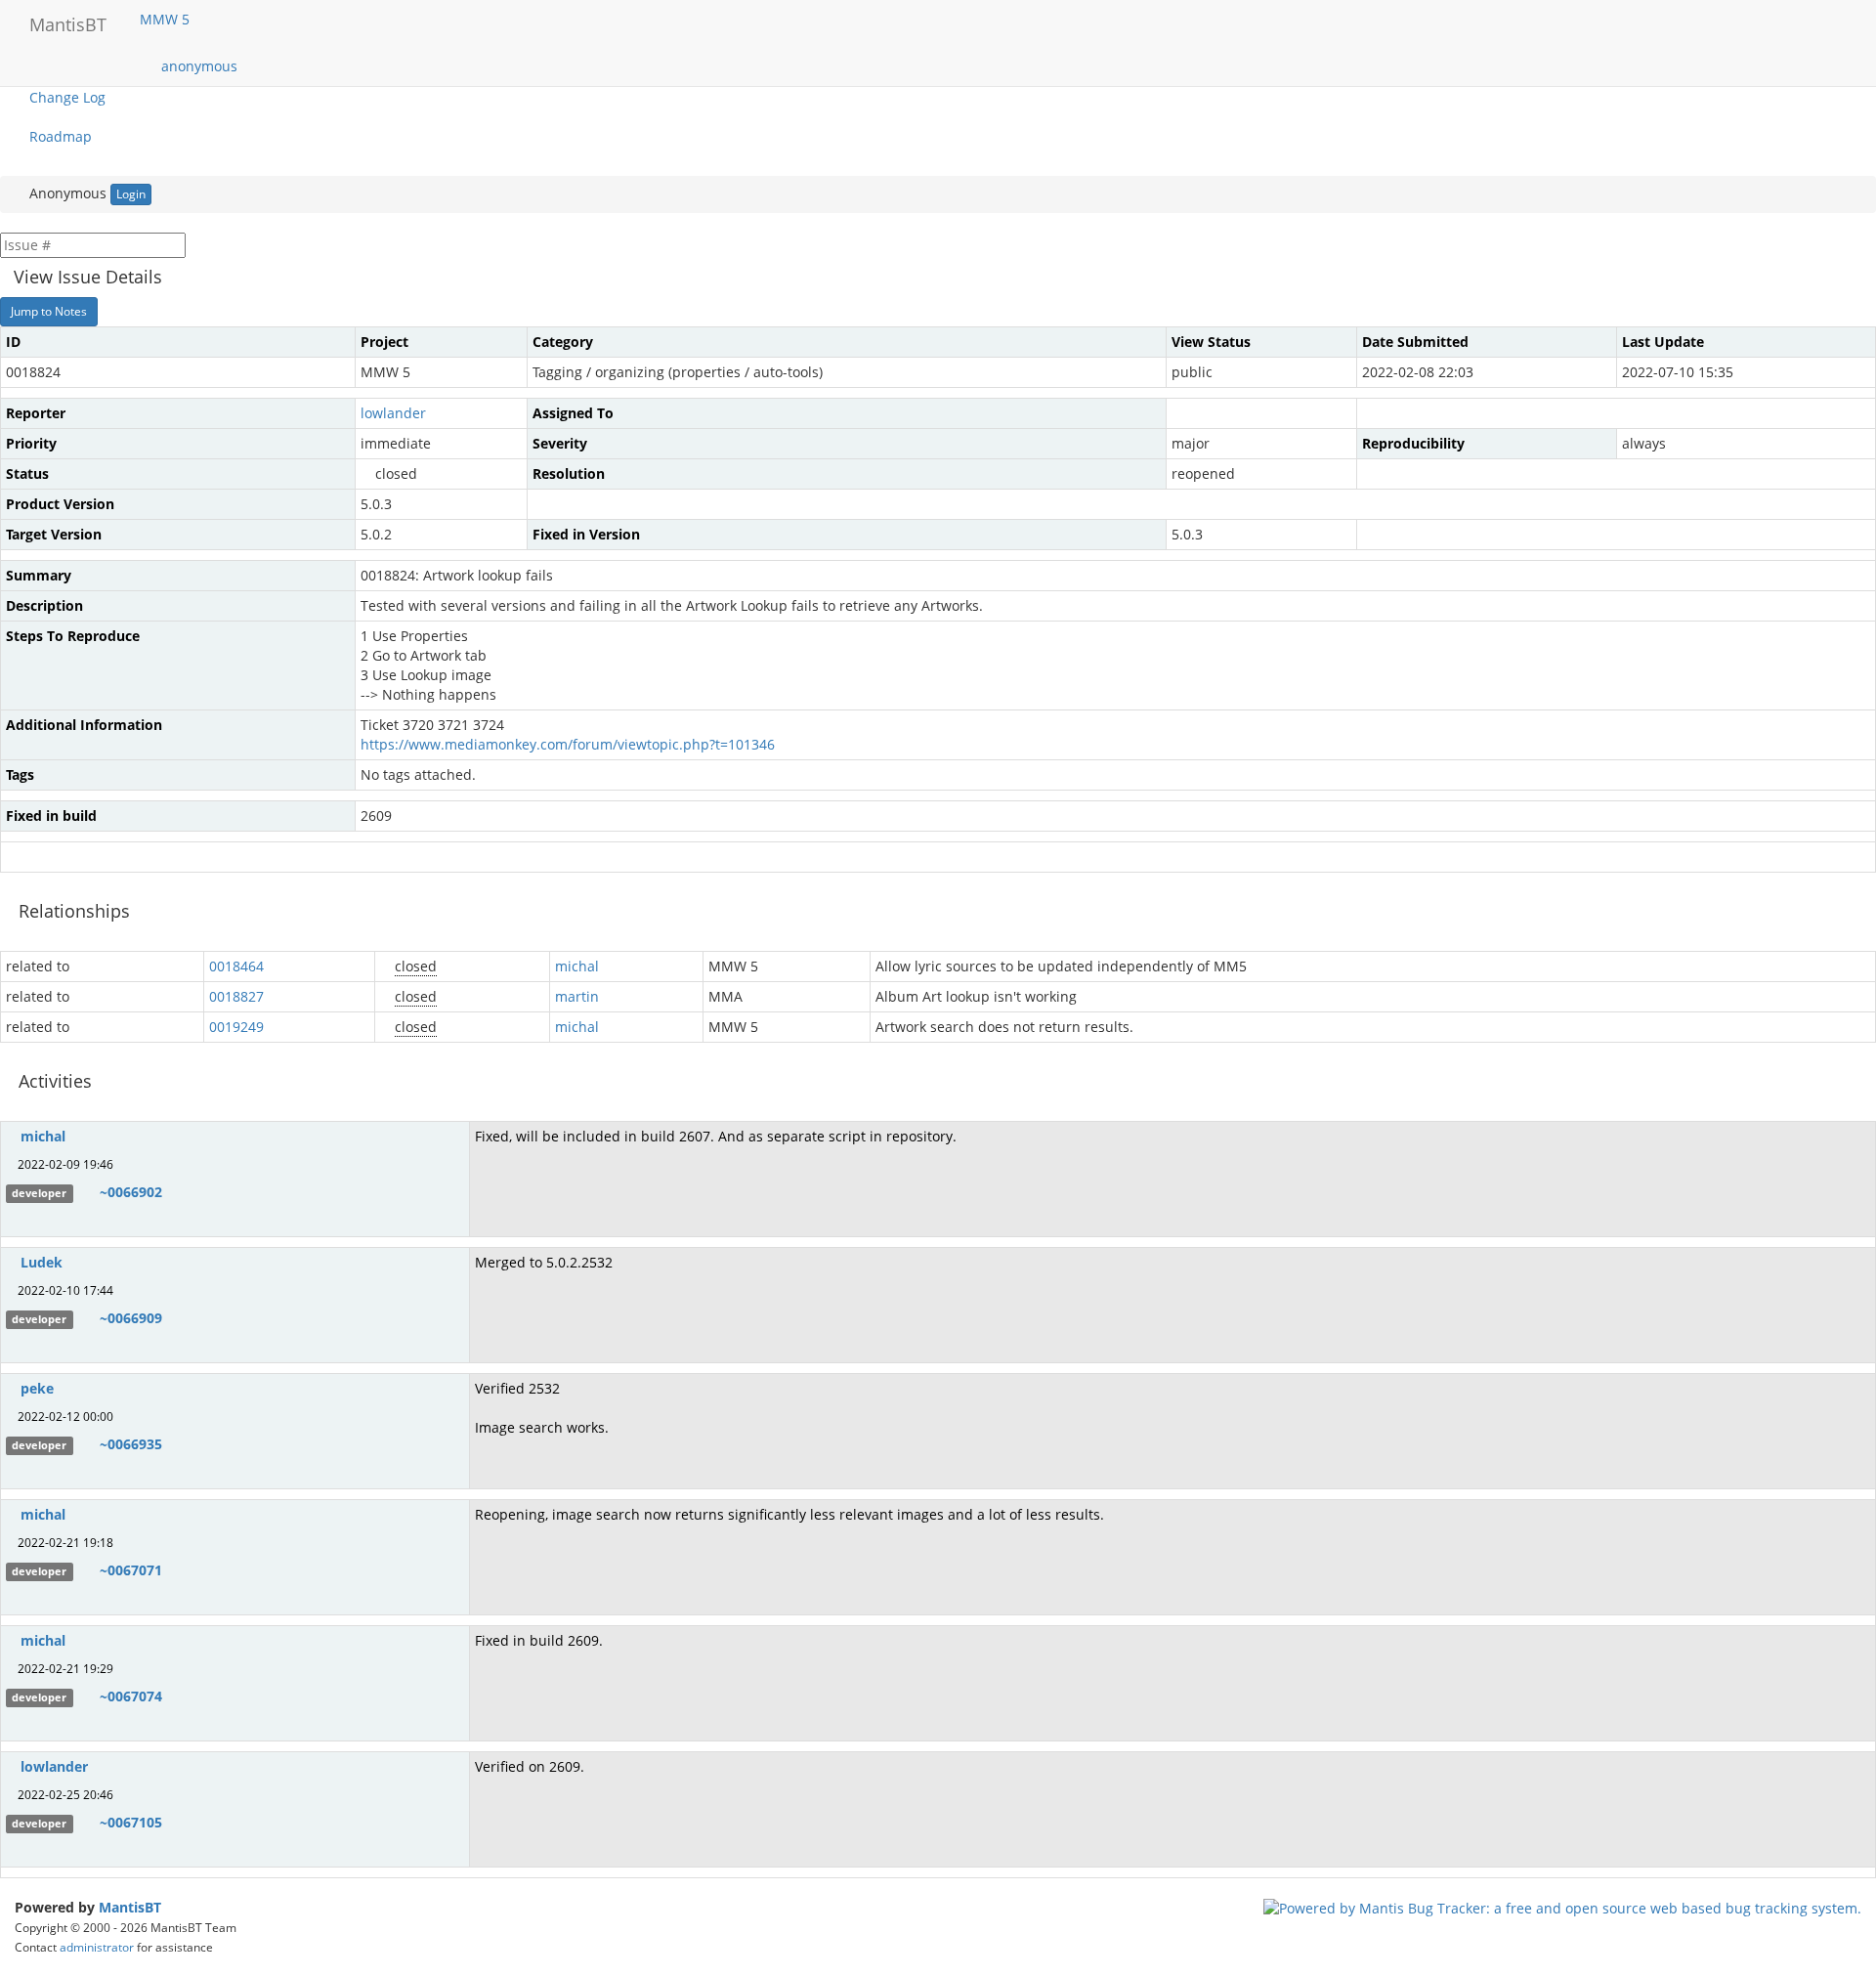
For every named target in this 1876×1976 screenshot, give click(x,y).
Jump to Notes (49, 311)
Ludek (42, 1262)
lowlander (393, 413)
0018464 (236, 966)
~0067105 (131, 1822)
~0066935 (131, 1444)
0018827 (236, 996)
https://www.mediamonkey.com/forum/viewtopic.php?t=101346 (568, 744)
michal (577, 966)
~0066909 (131, 1318)
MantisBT (130, 1907)
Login (131, 194)
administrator (97, 1947)
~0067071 (131, 1570)
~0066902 (131, 1192)
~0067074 (131, 1696)
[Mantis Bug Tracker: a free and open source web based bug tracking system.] (1562, 1907)
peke (37, 1388)
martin (577, 996)
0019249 (236, 1027)
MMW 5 (167, 19)
